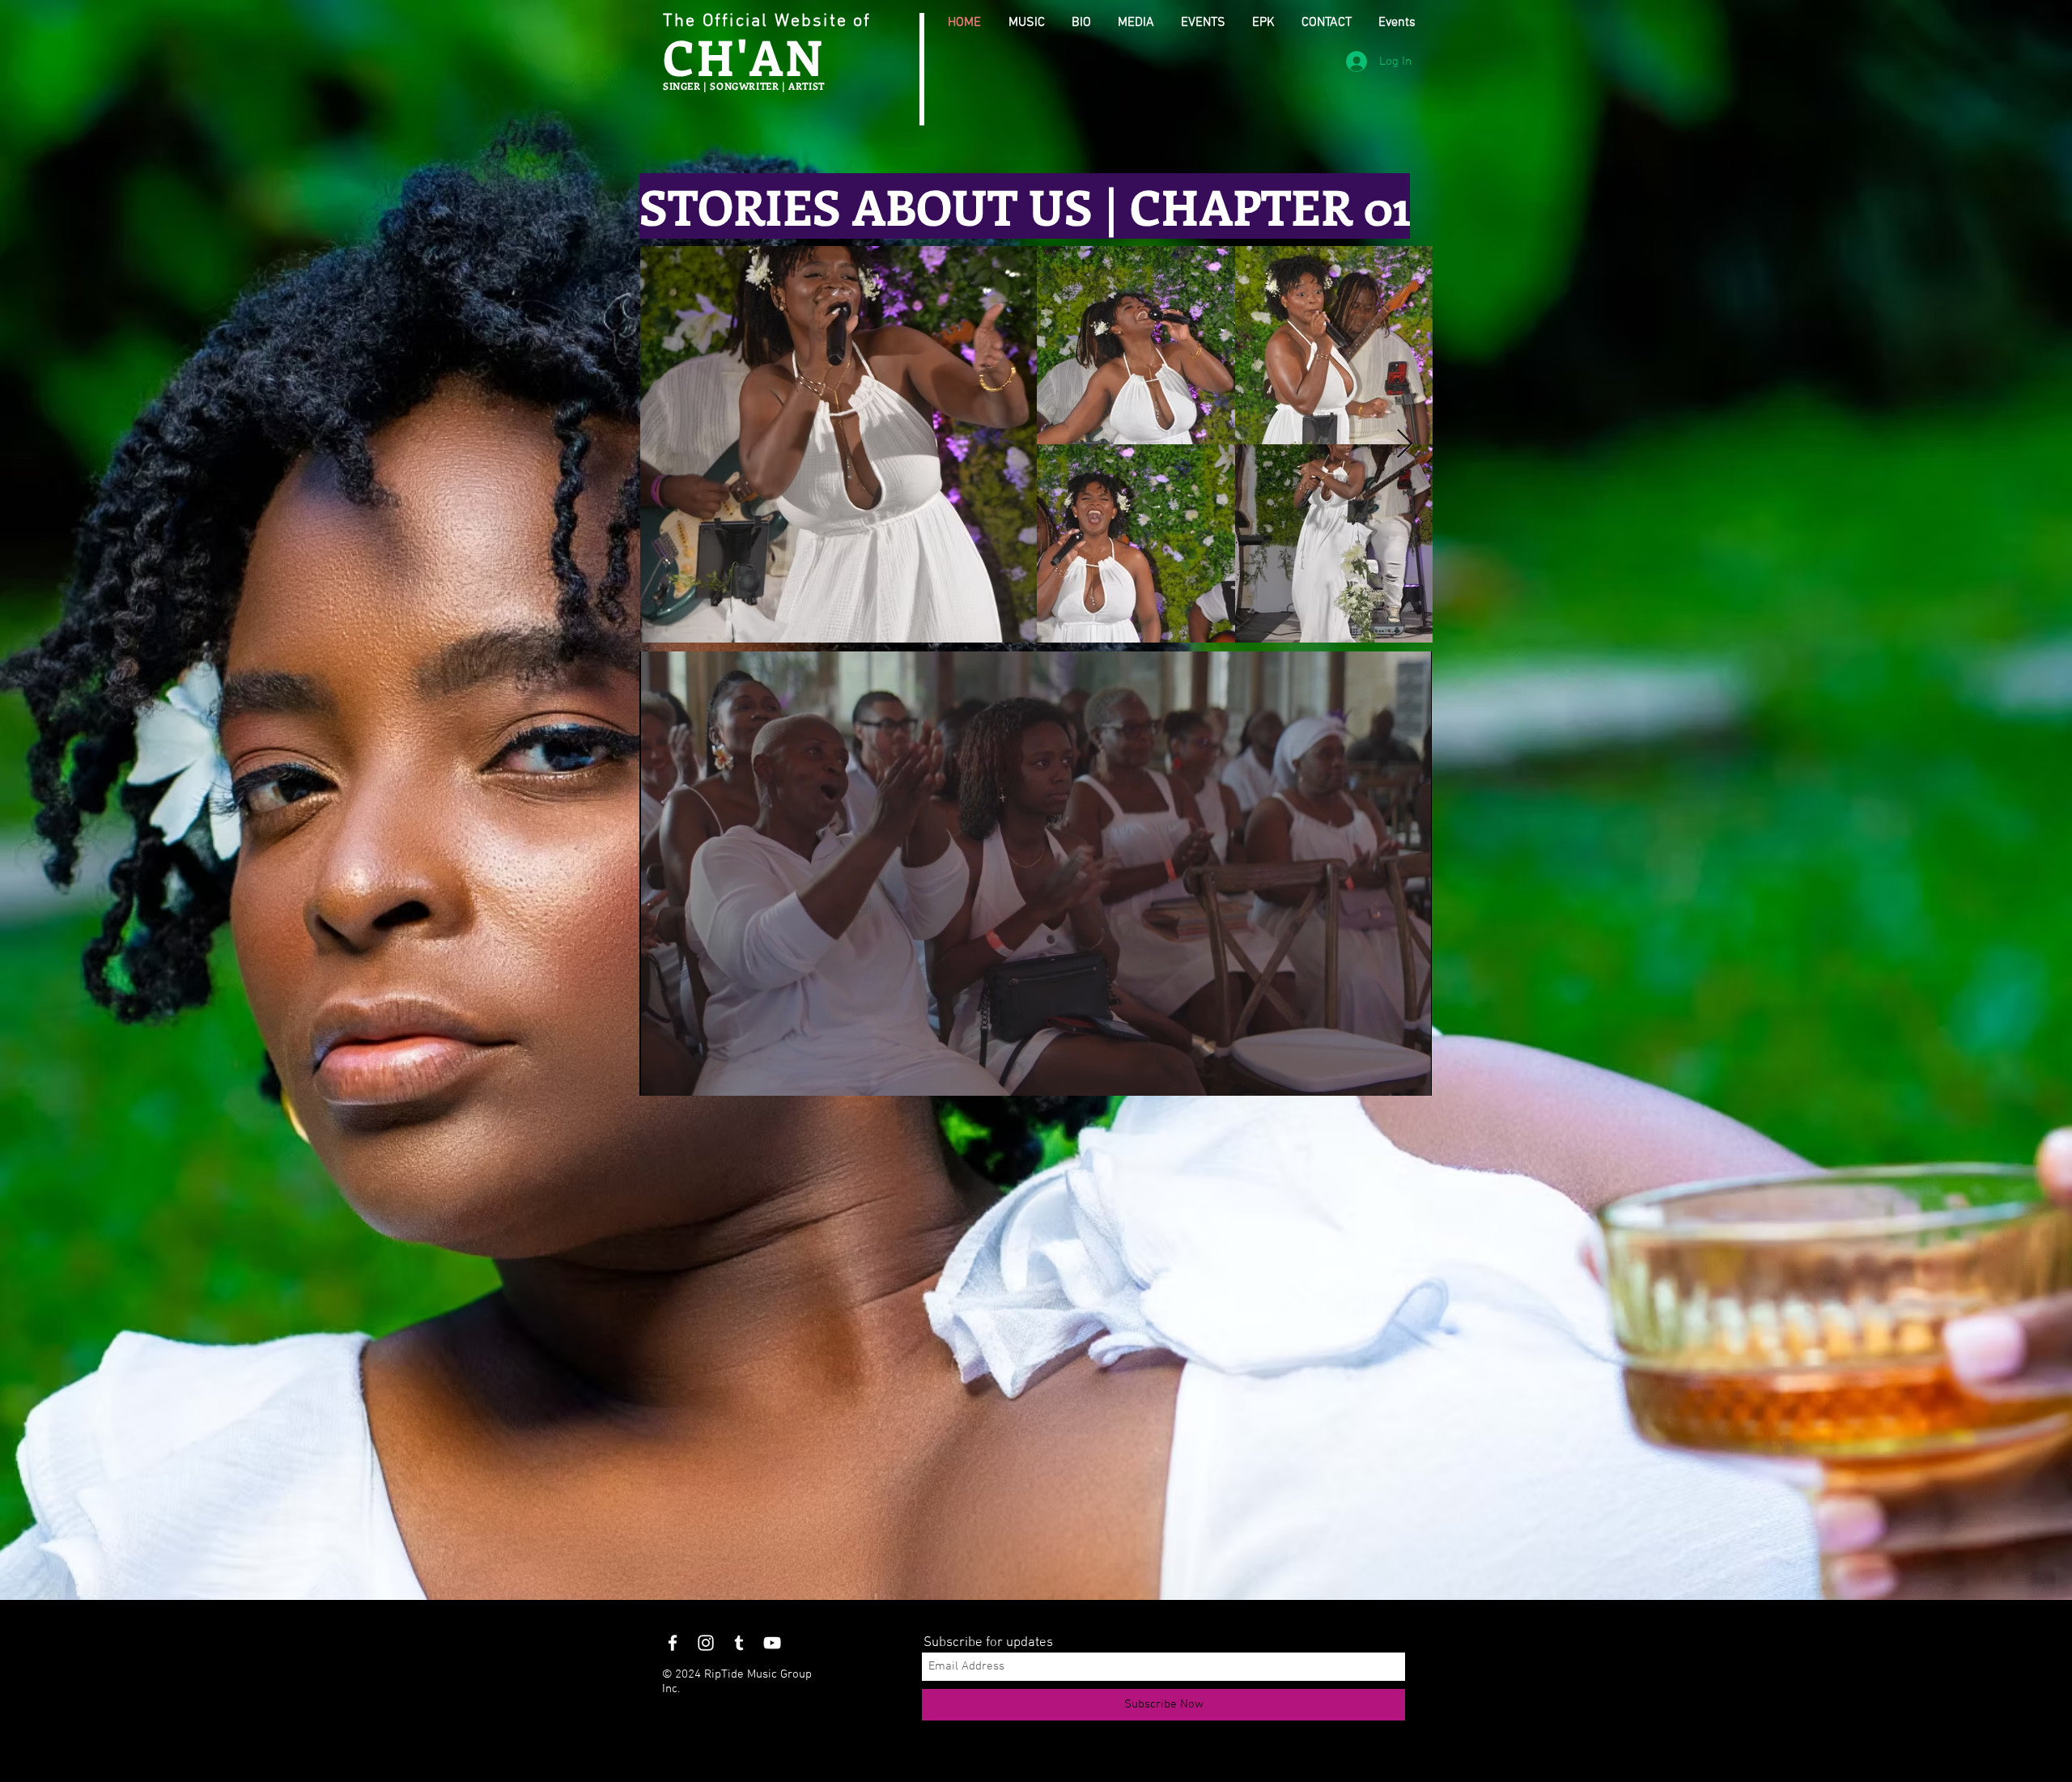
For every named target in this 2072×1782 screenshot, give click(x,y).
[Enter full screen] (1410, 1074)
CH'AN (744, 56)
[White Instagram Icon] (706, 1643)
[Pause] (660, 1074)
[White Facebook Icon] (673, 1643)
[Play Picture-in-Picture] (1382, 1074)
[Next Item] (1405, 445)
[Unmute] (688, 1074)
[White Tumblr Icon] (739, 1643)
